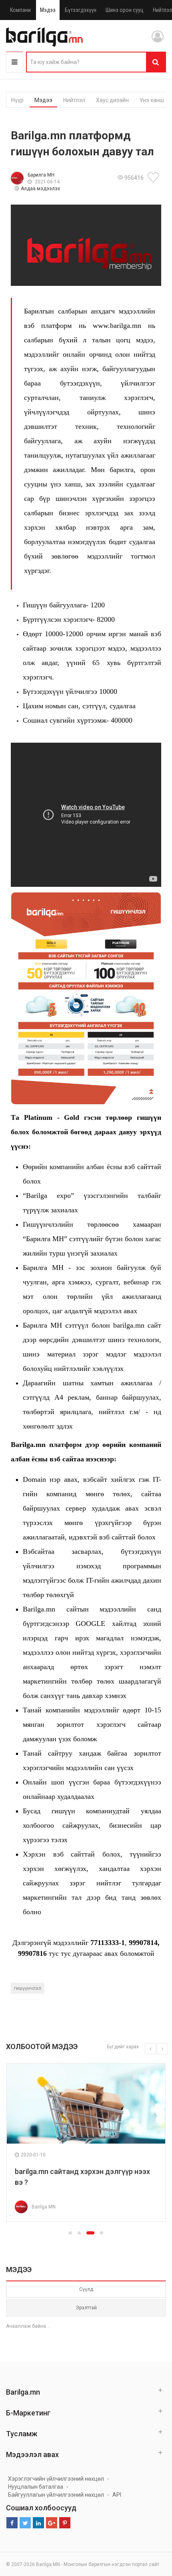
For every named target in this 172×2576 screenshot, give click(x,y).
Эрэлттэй (86, 2308)
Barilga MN (44, 2207)
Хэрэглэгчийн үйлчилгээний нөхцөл (56, 2479)
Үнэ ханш (152, 100)
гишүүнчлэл (28, 1988)
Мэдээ (48, 10)
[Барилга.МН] (44, 37)
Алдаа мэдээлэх (40, 189)
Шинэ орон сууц (125, 10)
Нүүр (17, 100)
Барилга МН (41, 175)
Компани (20, 10)
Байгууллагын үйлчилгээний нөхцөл (56, 2495)
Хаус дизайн (112, 100)
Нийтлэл (74, 100)
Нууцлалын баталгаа (36, 2487)
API (117, 2495)
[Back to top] (151, 2530)
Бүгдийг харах (123, 2047)
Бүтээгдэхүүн (81, 10)
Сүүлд (86, 2289)
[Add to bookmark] (154, 177)
